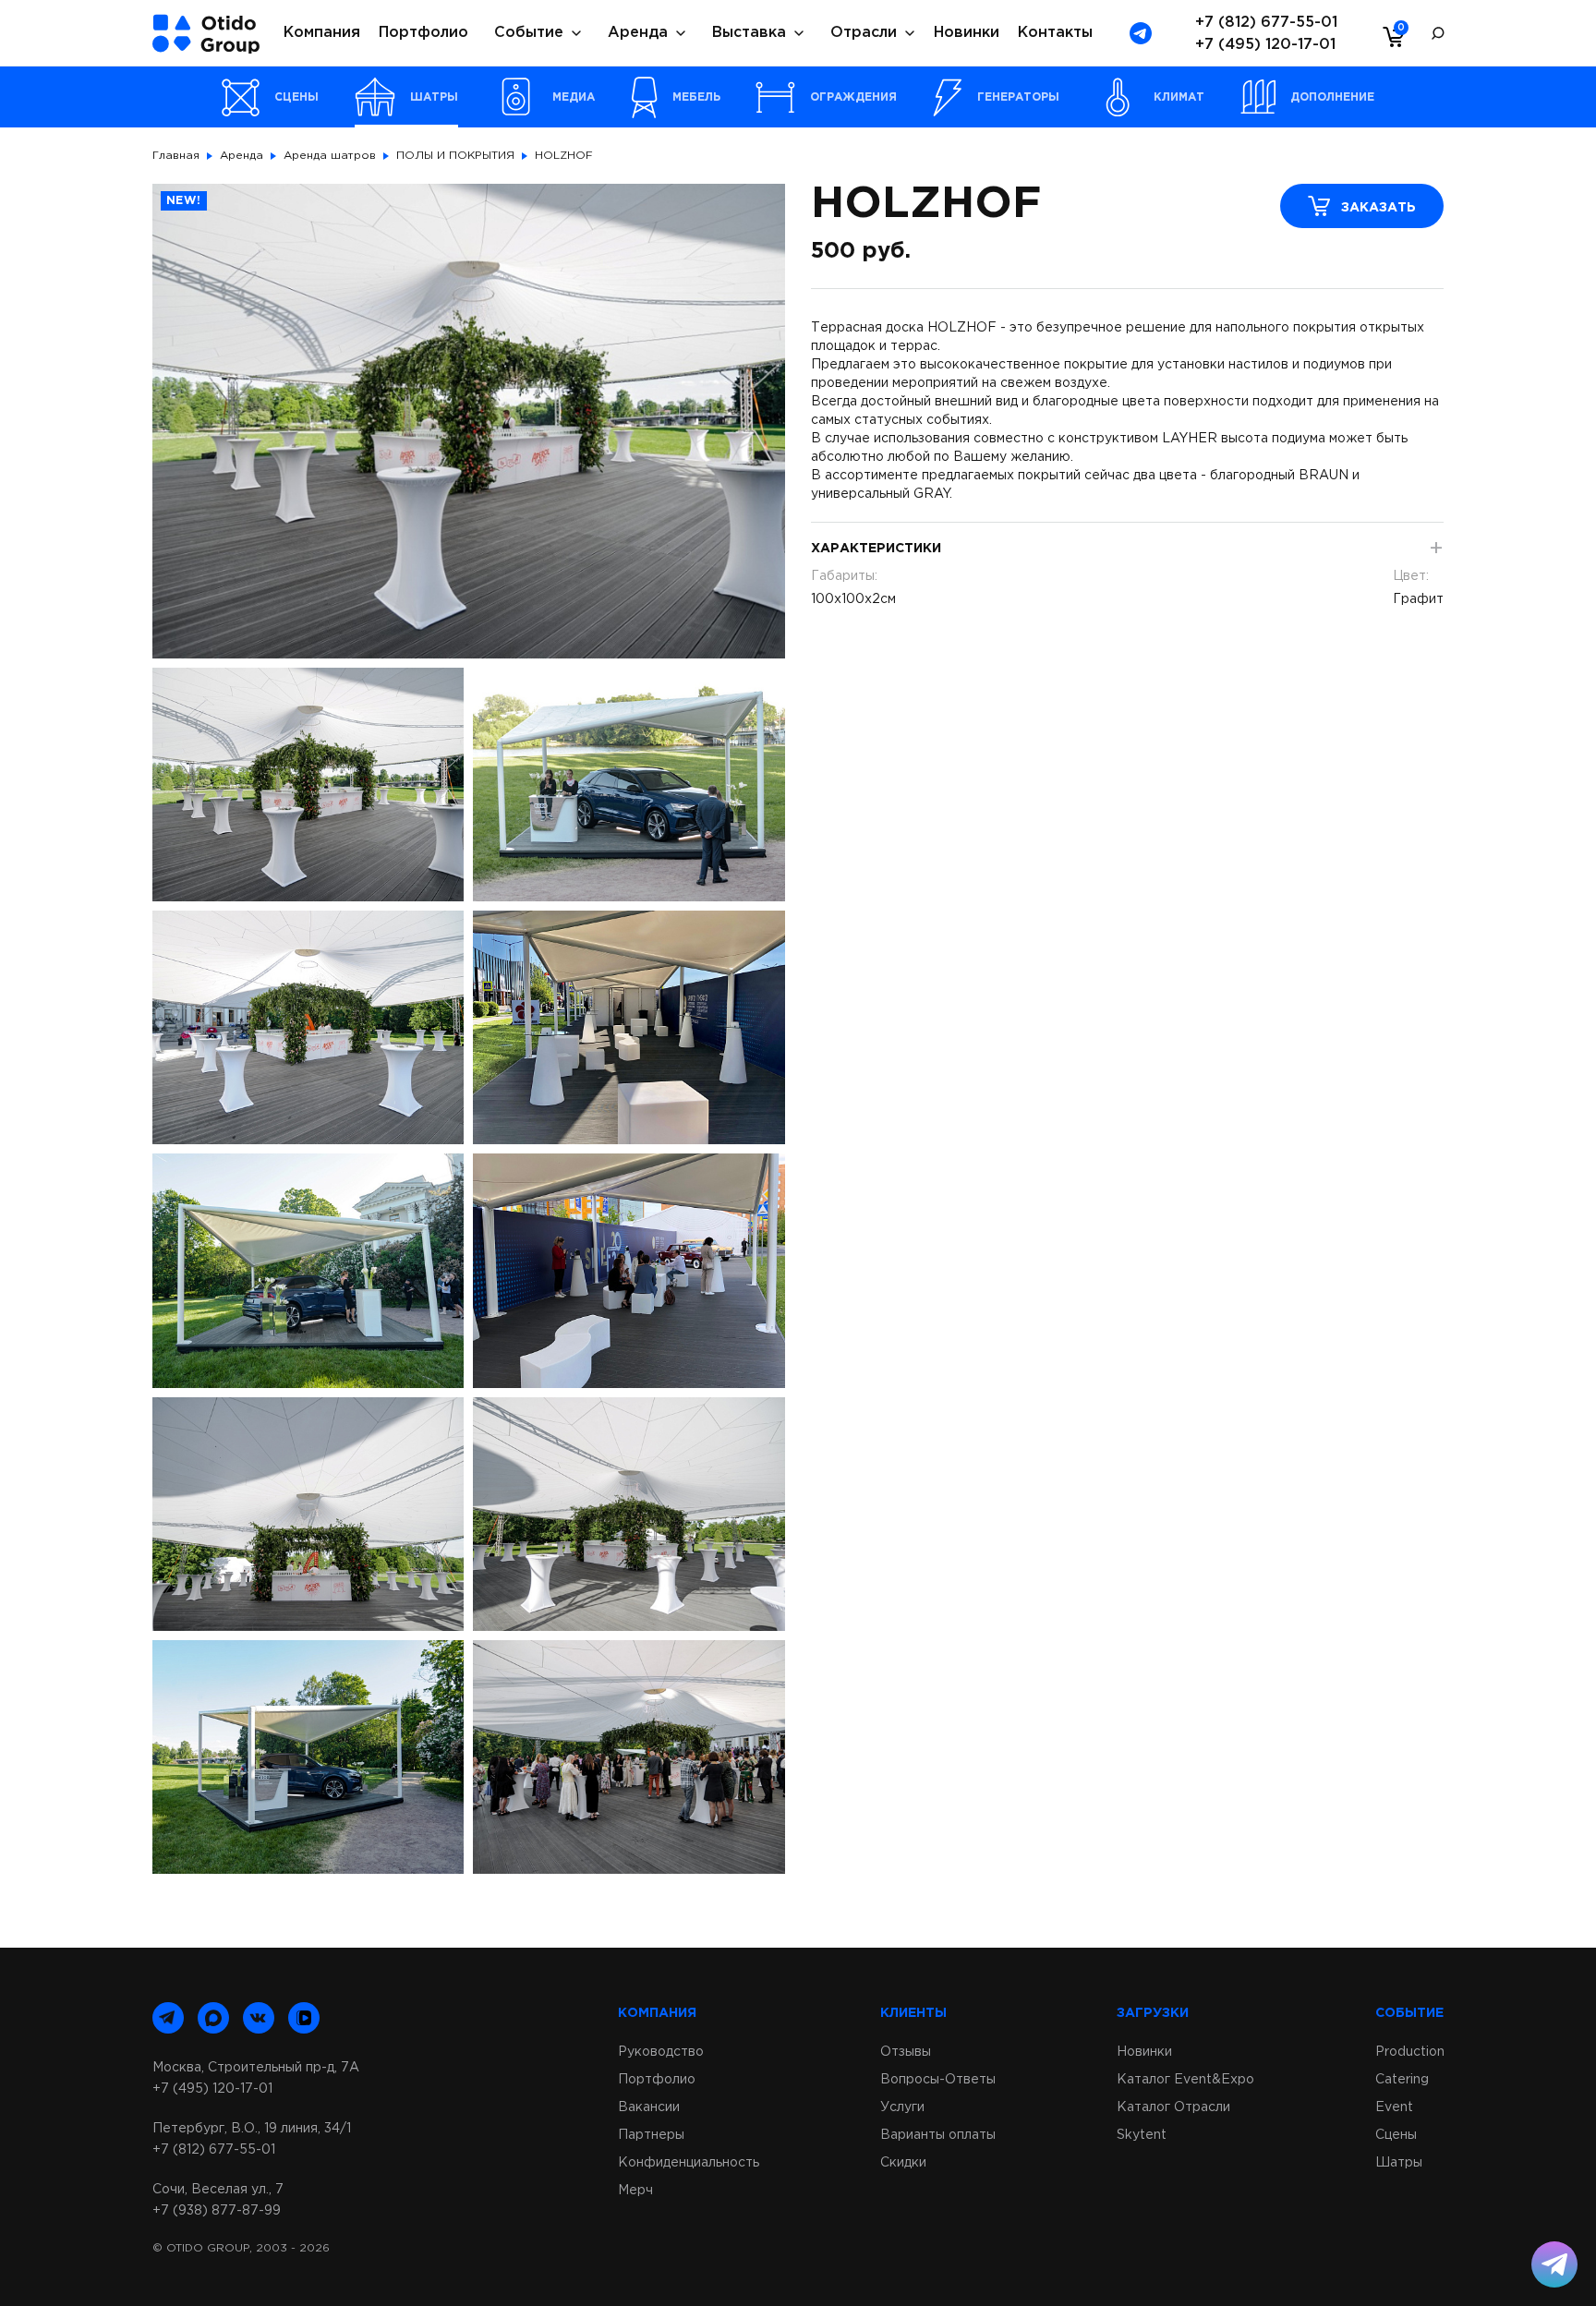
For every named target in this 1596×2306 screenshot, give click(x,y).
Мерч (635, 2191)
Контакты (1055, 33)
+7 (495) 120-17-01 (1265, 45)
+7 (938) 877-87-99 (217, 2211)
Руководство (661, 2052)
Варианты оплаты (938, 2135)
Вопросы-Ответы (938, 2080)
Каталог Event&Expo (1185, 2080)
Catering (1402, 2080)
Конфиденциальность (689, 2163)
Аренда (638, 33)
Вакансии (649, 2107)
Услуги (902, 2107)
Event (1394, 2107)
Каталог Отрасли (1173, 2107)
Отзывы (906, 2052)
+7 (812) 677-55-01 (1266, 23)
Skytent (1142, 2135)
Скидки (903, 2163)
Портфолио (423, 33)
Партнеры (651, 2135)
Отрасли (864, 33)
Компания (322, 33)
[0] (1389, 36)
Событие (529, 33)
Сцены (1396, 2135)
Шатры (1399, 2163)
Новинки (967, 33)
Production (1410, 2052)
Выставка (749, 33)
